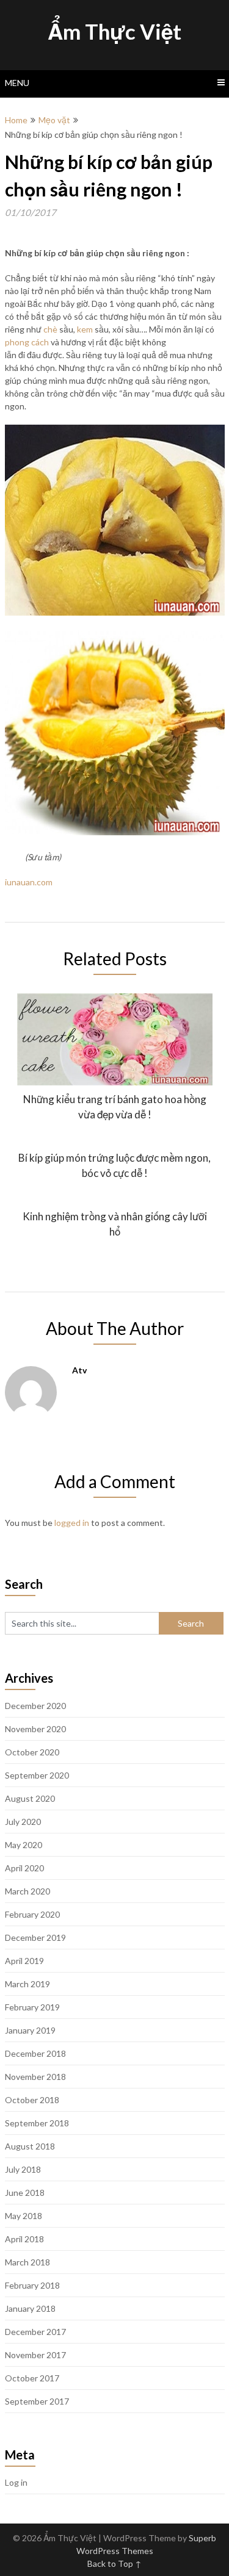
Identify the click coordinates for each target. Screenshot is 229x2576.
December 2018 (35, 2053)
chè (50, 329)
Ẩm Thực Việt (114, 31)
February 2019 (32, 2007)
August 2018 (30, 2146)
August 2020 (30, 1798)
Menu (17, 83)
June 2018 (25, 2193)
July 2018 (23, 2169)
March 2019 (27, 1984)
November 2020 (35, 1729)
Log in (16, 2482)
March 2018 (27, 2262)
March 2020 (27, 1891)
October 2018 (32, 2100)
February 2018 (32, 2285)
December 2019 (35, 1937)
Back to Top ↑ (114, 2563)
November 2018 (35, 2077)
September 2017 (37, 2401)
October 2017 (32, 2378)
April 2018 (24, 2239)
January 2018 (30, 2308)
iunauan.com (29, 882)
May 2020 (24, 1845)
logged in (72, 1523)
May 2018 (24, 2216)
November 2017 (35, 2355)
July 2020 (23, 1822)
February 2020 (32, 1914)
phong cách (27, 342)
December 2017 (35, 2332)
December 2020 (35, 1706)
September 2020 (37, 1775)
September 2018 (37, 2123)
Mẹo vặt (54, 120)
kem (85, 329)
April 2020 (24, 1868)
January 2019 (30, 2030)
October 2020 (32, 1752)
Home (16, 120)
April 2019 (24, 1961)
